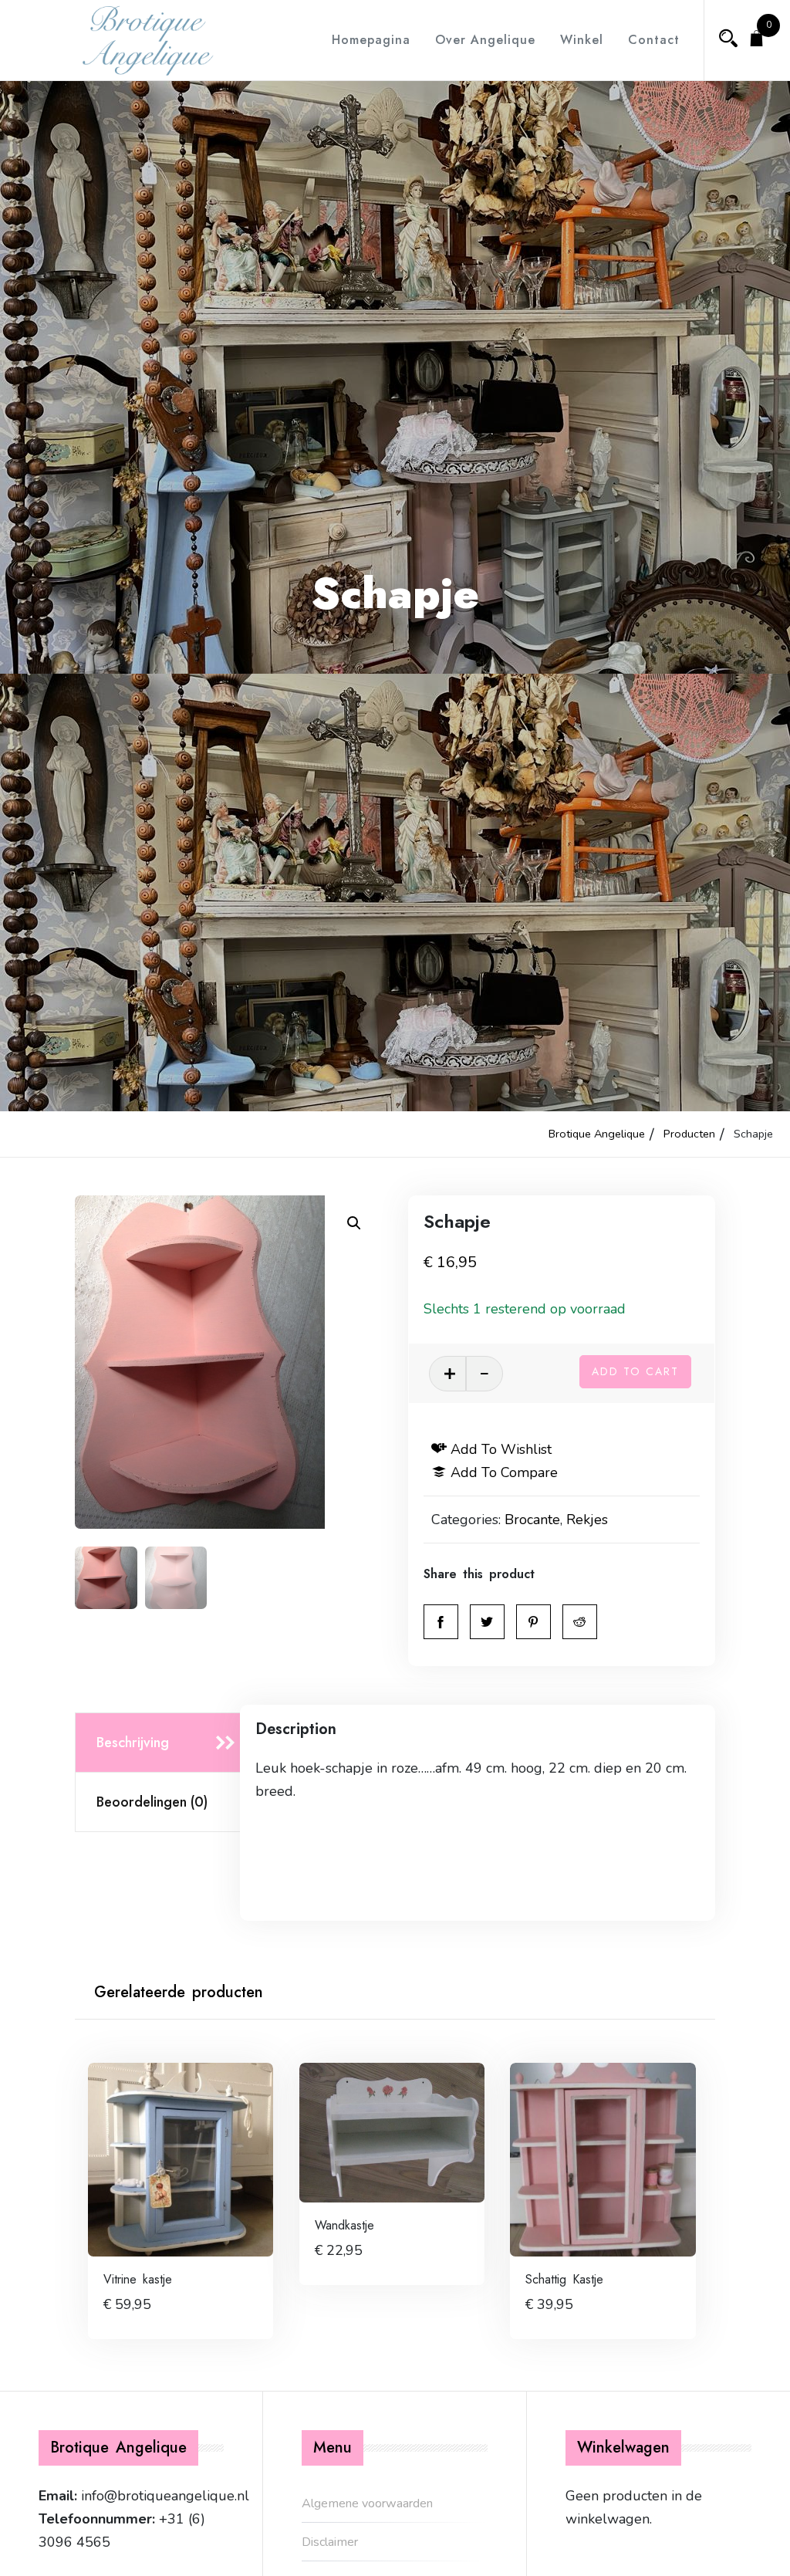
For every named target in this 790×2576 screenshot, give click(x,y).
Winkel (582, 40)
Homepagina (371, 40)
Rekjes (587, 1520)
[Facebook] (441, 1622)
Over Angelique (485, 40)
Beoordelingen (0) (152, 1802)
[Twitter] (487, 1622)
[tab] (162, 1743)
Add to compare (504, 1472)
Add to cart (635, 1371)
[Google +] (580, 1622)
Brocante (532, 1520)
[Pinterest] (533, 1622)
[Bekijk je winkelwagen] (757, 40)
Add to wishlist (501, 1449)
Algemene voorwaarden (367, 2503)
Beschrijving (133, 1743)
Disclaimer (330, 2542)
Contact (654, 40)
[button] (354, 1223)
